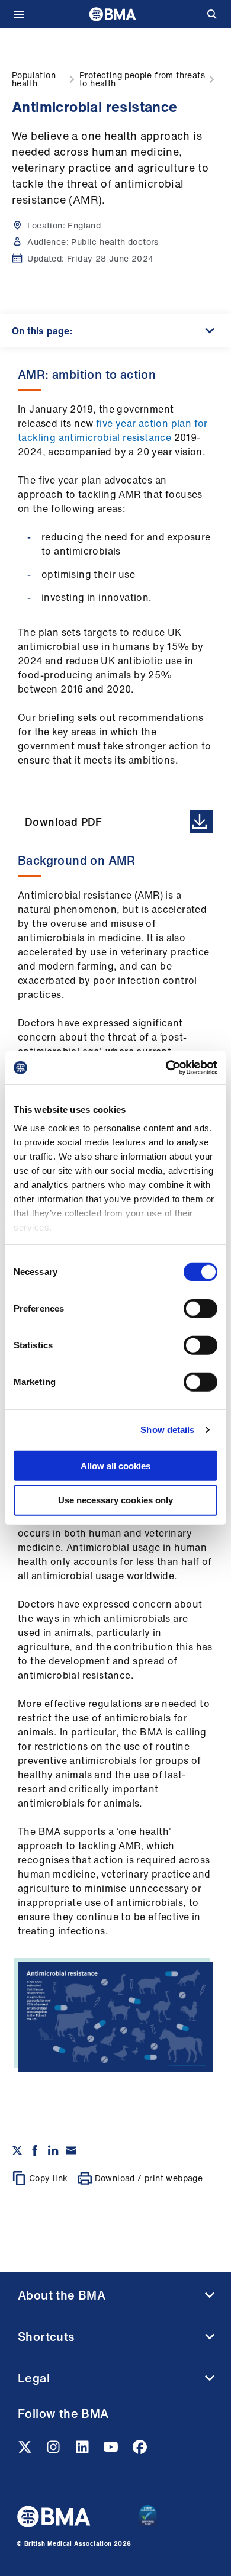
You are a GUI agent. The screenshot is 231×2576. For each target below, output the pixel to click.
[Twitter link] (26, 2451)
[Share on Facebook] (35, 2150)
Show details (167, 1430)
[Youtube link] (112, 2451)
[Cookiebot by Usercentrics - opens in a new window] (166, 1068)
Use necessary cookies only (115, 1500)
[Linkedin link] (84, 2451)
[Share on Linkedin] (53, 2150)
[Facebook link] (140, 2451)
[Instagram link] (54, 2451)
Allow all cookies (115, 1465)
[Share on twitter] (17, 2150)
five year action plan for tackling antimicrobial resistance (113, 430)
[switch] (200, 1308)
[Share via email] (71, 2150)
